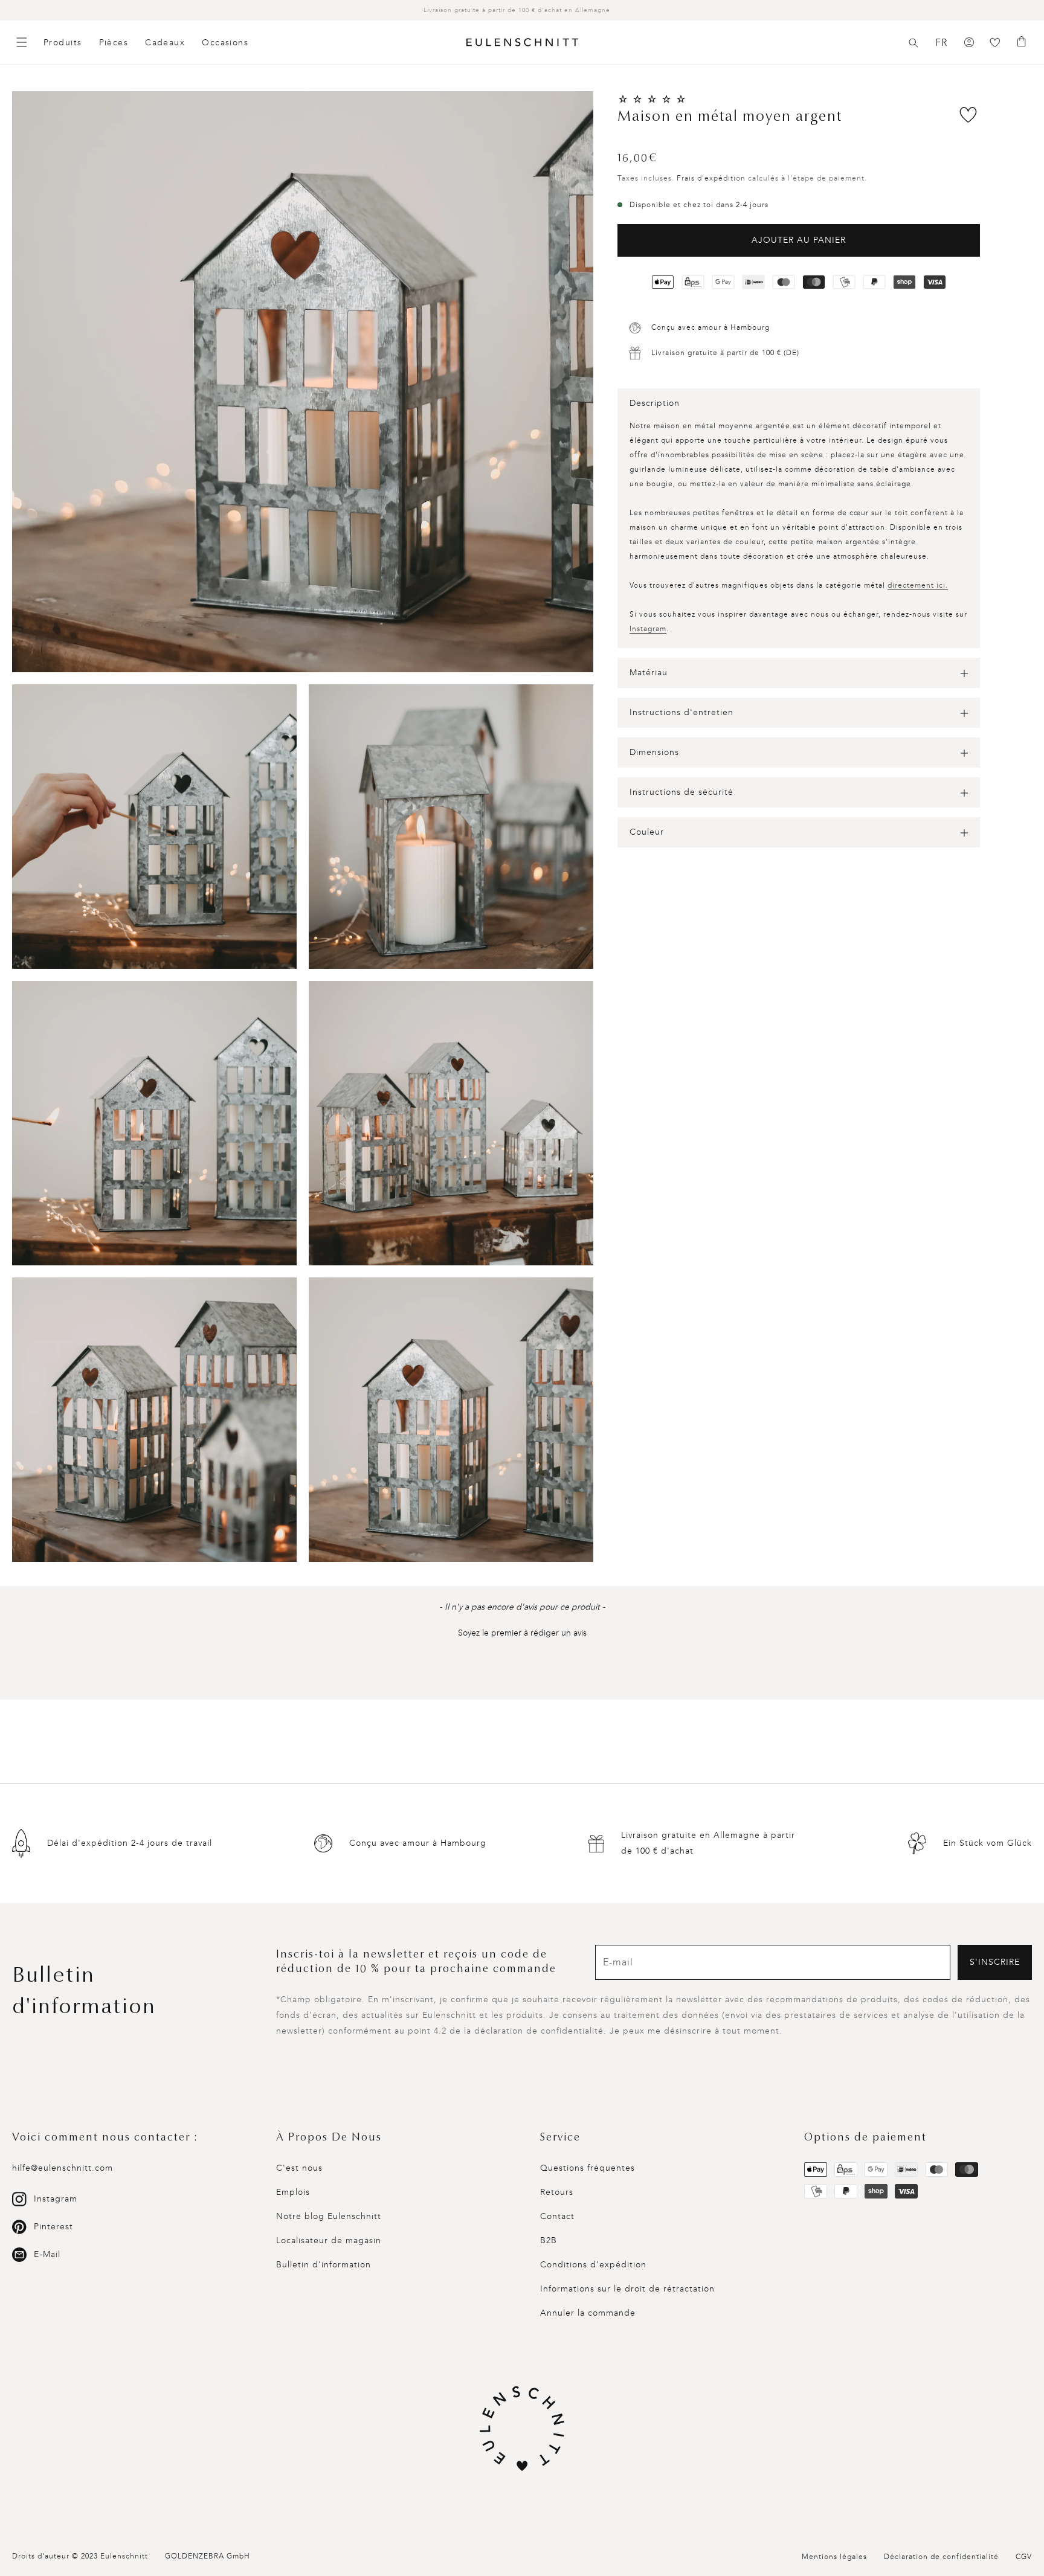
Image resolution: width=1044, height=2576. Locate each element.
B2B (549, 2240)
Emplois (293, 2192)
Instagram (648, 629)
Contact (557, 2216)
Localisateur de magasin (329, 2240)
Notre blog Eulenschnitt (329, 2216)
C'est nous (299, 2168)
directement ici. (918, 586)
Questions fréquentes (588, 2168)
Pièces (114, 43)
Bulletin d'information (324, 2265)
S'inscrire (995, 1962)
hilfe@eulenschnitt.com (63, 2168)
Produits (63, 43)
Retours (557, 2192)
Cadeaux (165, 43)
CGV (1024, 2557)
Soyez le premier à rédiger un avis (522, 1633)
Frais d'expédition (711, 178)
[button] (913, 43)
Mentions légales (834, 2557)
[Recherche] (913, 43)
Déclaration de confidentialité (941, 2557)
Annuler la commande (588, 2313)
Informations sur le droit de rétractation (627, 2289)
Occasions (225, 43)
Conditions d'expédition (593, 2265)
